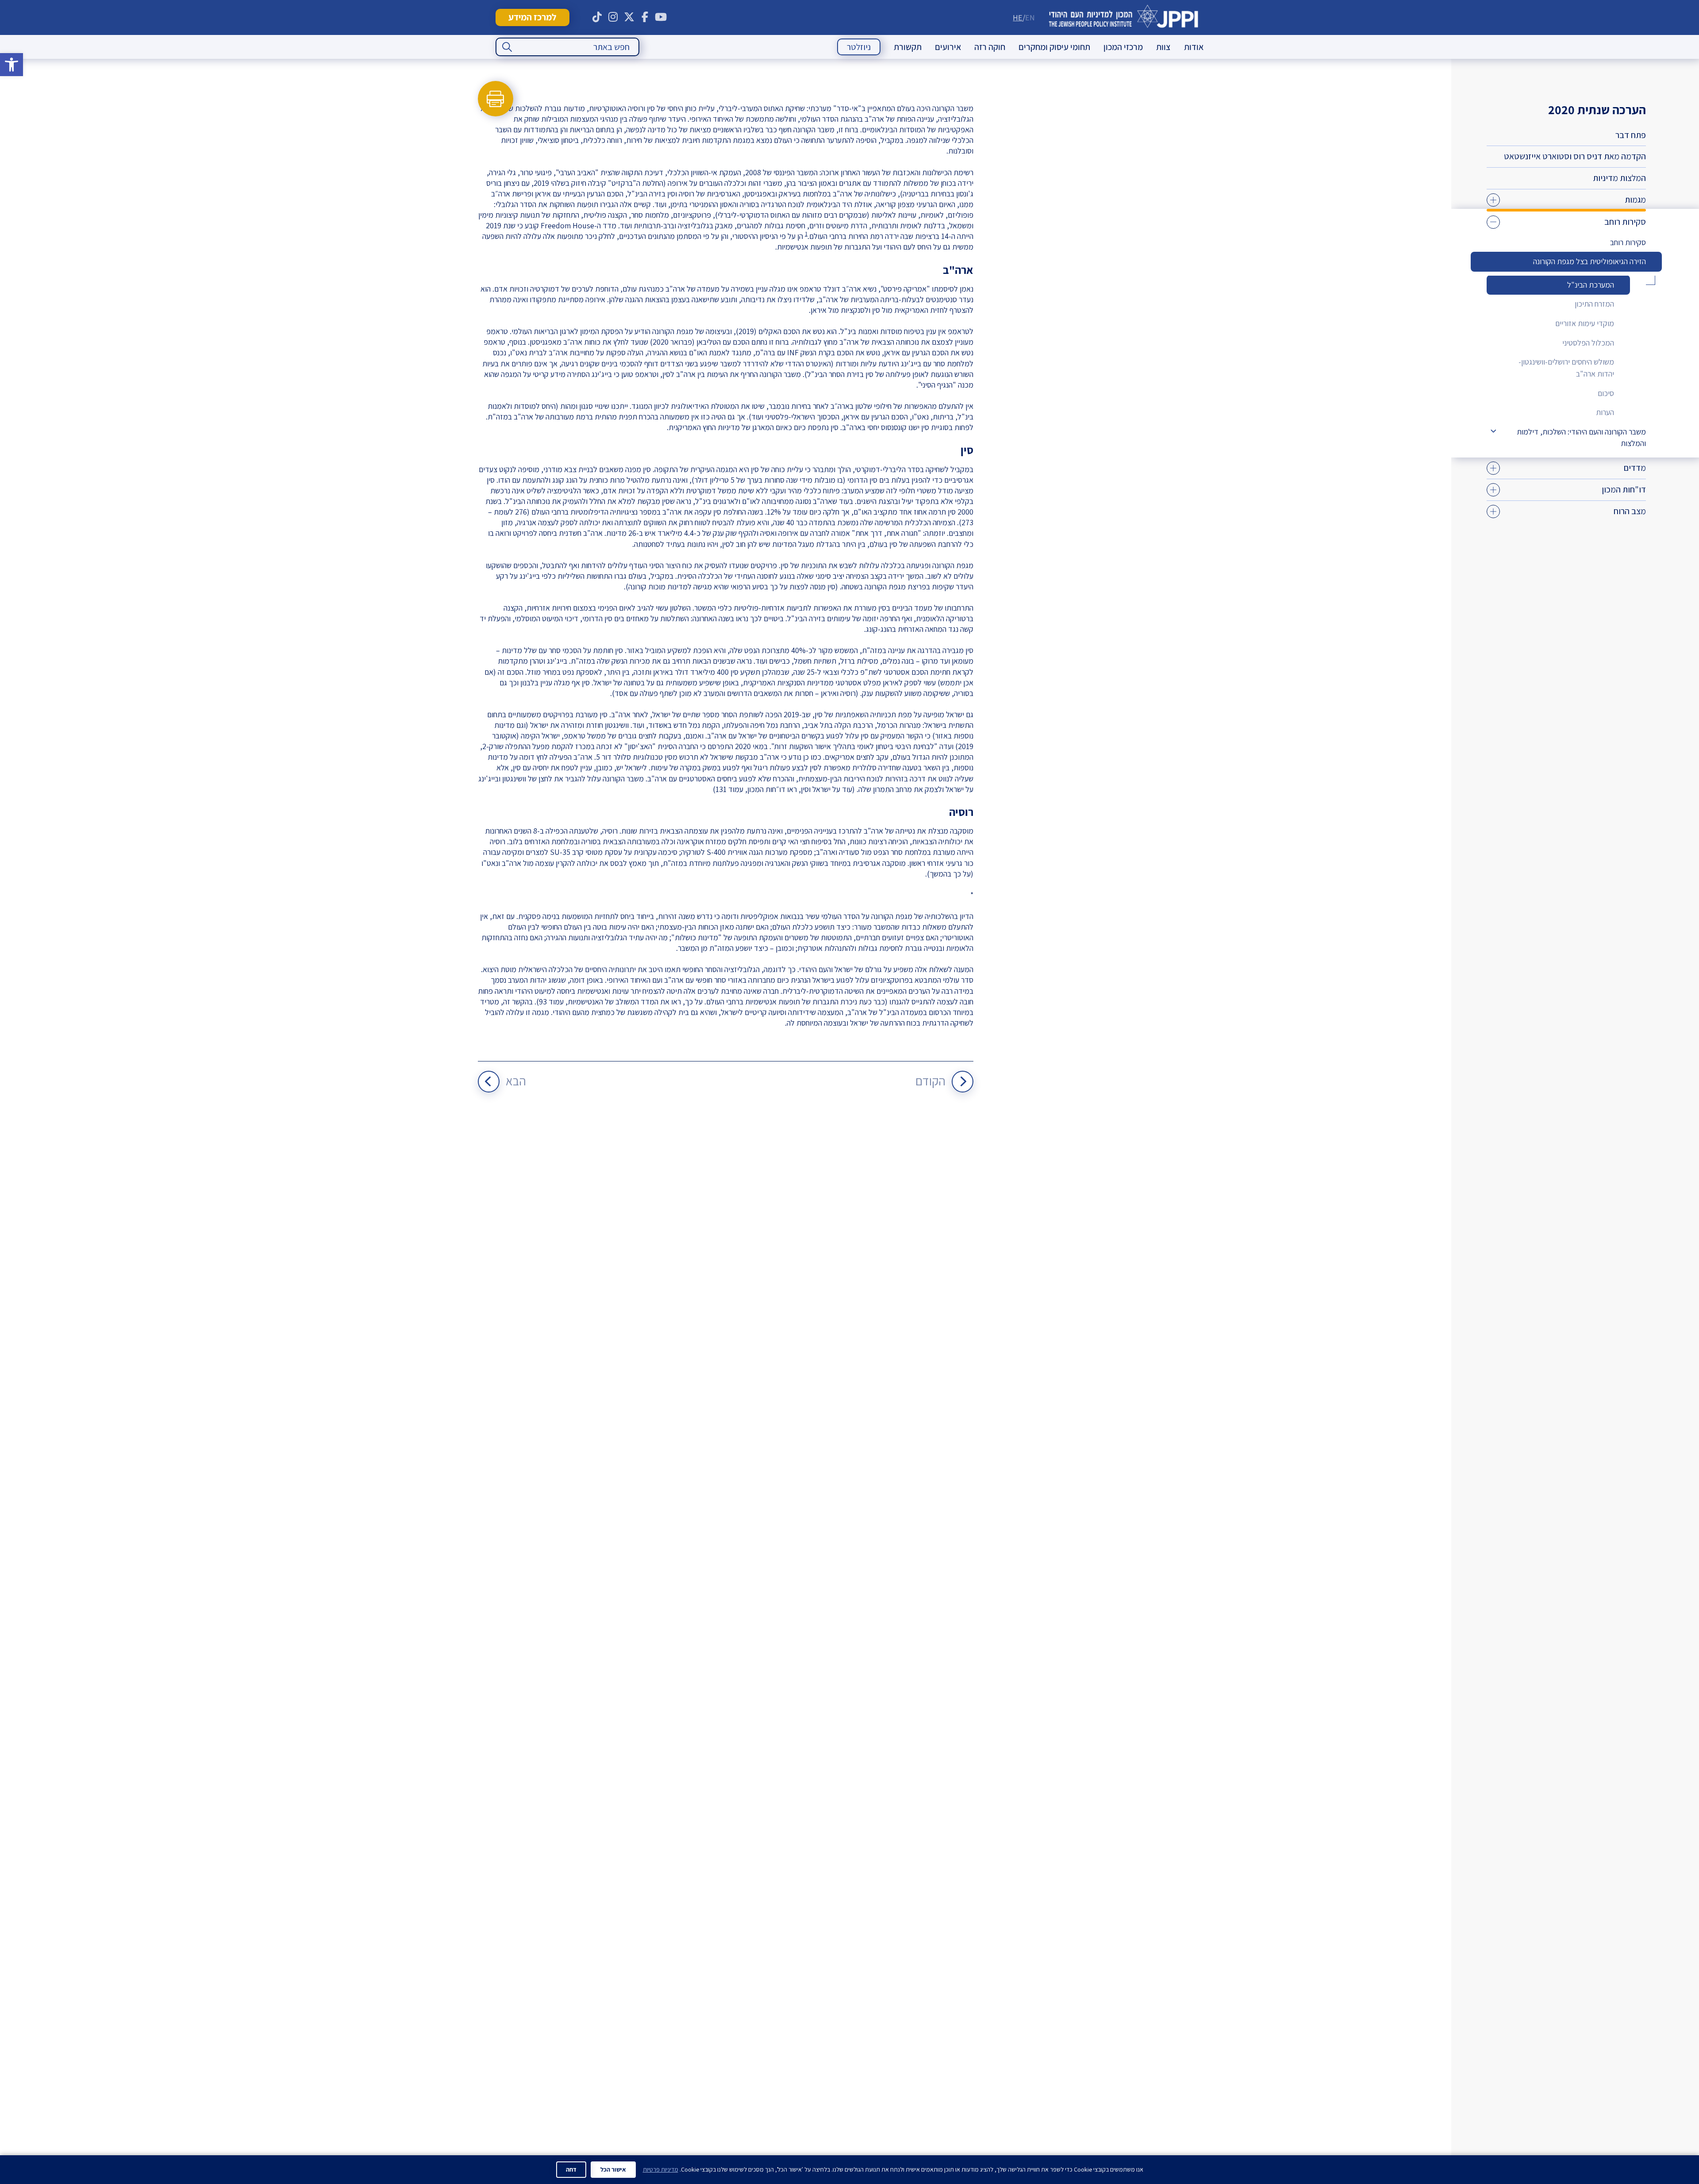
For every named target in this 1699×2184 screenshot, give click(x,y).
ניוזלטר (859, 47)
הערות (1605, 412)
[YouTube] (661, 17)
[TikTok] (597, 17)
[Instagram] (613, 17)
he (1018, 17)
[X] (629, 17)
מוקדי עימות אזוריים (1585, 323)
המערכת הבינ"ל (1591, 285)
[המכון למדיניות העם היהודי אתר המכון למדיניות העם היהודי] (1124, 17)
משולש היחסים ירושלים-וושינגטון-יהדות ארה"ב (1566, 368)
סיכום (1606, 393)
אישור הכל (613, 2169)
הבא (516, 1081)
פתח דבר (1631, 135)
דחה (571, 2169)
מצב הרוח (1630, 511)
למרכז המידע (532, 17)
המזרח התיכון (1594, 304)
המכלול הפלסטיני (1588, 343)
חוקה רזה (990, 47)
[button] (12, 65)
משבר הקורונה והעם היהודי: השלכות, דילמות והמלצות (1581, 438)
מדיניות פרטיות (661, 2169)
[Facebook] (645, 17)
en (1030, 17)
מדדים (1635, 468)
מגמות (1635, 200)
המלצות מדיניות (1619, 178)
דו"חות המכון (1624, 489)
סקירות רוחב (1625, 222)
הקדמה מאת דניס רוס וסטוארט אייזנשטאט (1575, 156)
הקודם (930, 1081)
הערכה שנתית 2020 (1597, 110)
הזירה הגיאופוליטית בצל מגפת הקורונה (1589, 261)
